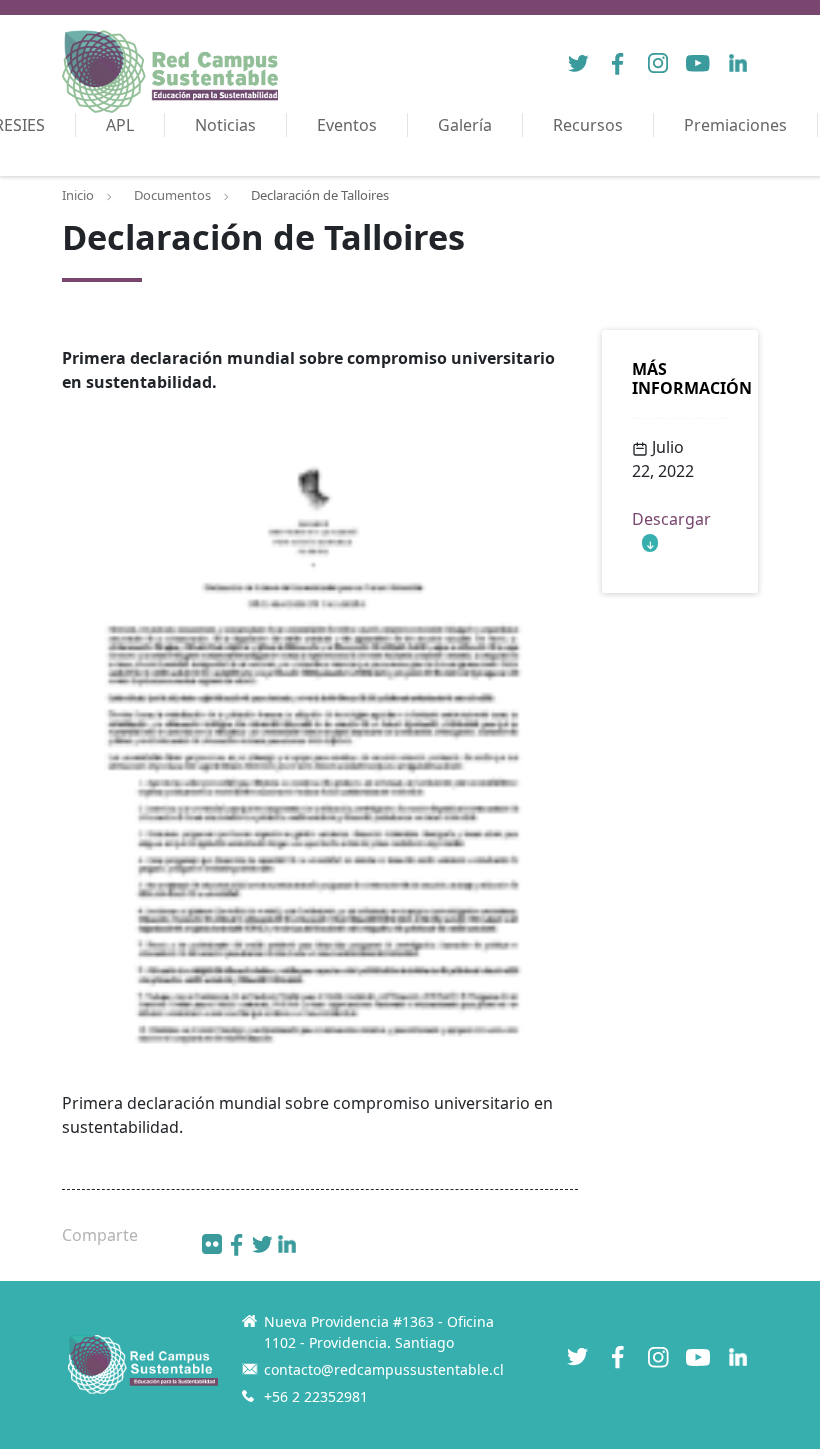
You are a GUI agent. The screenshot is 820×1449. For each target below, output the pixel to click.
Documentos (172, 195)
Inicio (78, 195)
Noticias (225, 125)
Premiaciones (735, 125)
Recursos (588, 125)
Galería (465, 125)
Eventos (347, 125)
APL (120, 125)
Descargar (671, 519)
